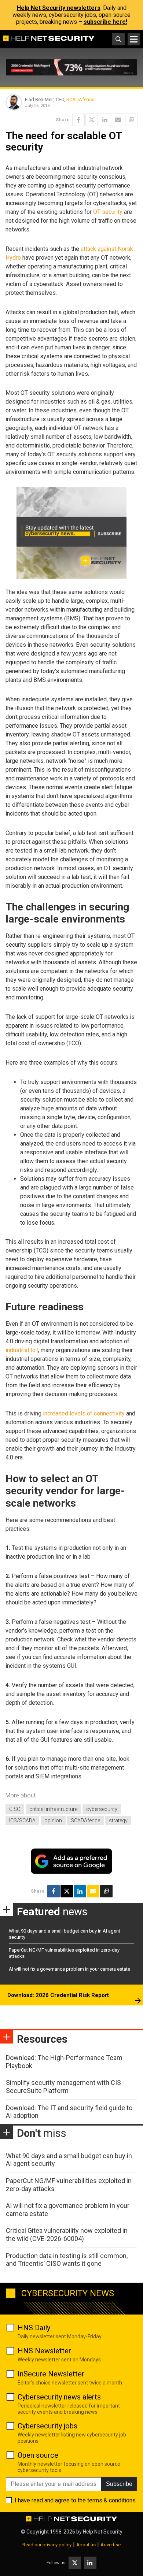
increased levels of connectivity (84, 1413)
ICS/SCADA (22, 1820)
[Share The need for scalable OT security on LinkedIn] (105, 120)
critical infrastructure (53, 1809)
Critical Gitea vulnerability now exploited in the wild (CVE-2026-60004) (67, 2234)
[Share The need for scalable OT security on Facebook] (78, 120)
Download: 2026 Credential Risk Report (58, 1995)
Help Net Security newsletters (59, 8)
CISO (15, 1809)
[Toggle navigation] (134, 39)
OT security (108, 212)
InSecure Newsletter (51, 2374)
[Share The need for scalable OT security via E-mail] (118, 120)
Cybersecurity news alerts (59, 2397)
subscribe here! (105, 22)
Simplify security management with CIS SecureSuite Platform (63, 2087)
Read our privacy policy (47, 2545)
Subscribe (119, 2484)
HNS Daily (34, 2328)
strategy (118, 1820)
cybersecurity (102, 1809)
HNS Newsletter (44, 2351)
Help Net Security (103, 2532)
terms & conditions (111, 2500)
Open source (38, 2455)
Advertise (111, 2545)
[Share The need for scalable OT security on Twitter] (92, 120)
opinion (53, 1820)
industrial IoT (22, 1350)
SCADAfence (80, 99)
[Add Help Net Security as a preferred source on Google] (131, 120)
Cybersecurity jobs (47, 2426)
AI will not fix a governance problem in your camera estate (69, 1969)
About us (86, 2545)
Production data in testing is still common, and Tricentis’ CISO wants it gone (67, 2260)
